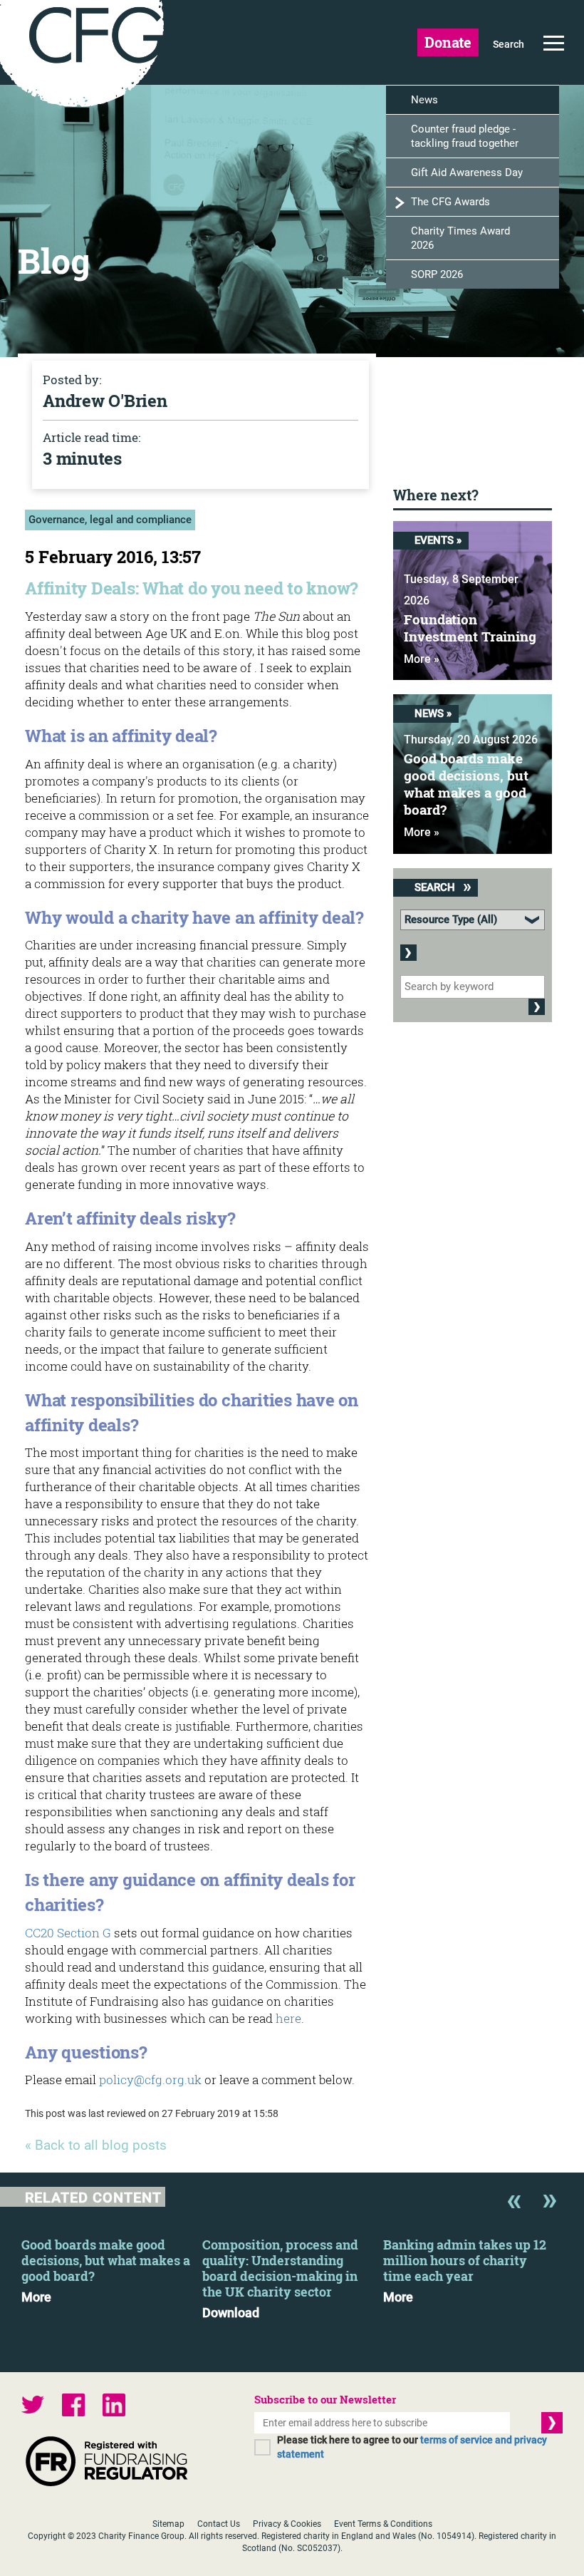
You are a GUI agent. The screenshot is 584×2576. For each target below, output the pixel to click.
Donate (448, 42)
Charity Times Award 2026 (460, 238)
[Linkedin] (114, 2407)
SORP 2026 (437, 274)
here (288, 2018)
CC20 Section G (68, 1933)
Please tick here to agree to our (412, 2447)
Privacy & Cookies (287, 2524)
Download (231, 2313)
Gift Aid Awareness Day (467, 172)
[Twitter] (33, 2407)
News (424, 100)
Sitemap (168, 2524)
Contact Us (219, 2524)
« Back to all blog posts (96, 2145)
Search (509, 44)
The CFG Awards (450, 202)
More (36, 2297)
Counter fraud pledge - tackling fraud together (465, 136)
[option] (112, 2267)
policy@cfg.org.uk (150, 2080)
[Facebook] (73, 2407)
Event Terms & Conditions (383, 2524)
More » (422, 659)
